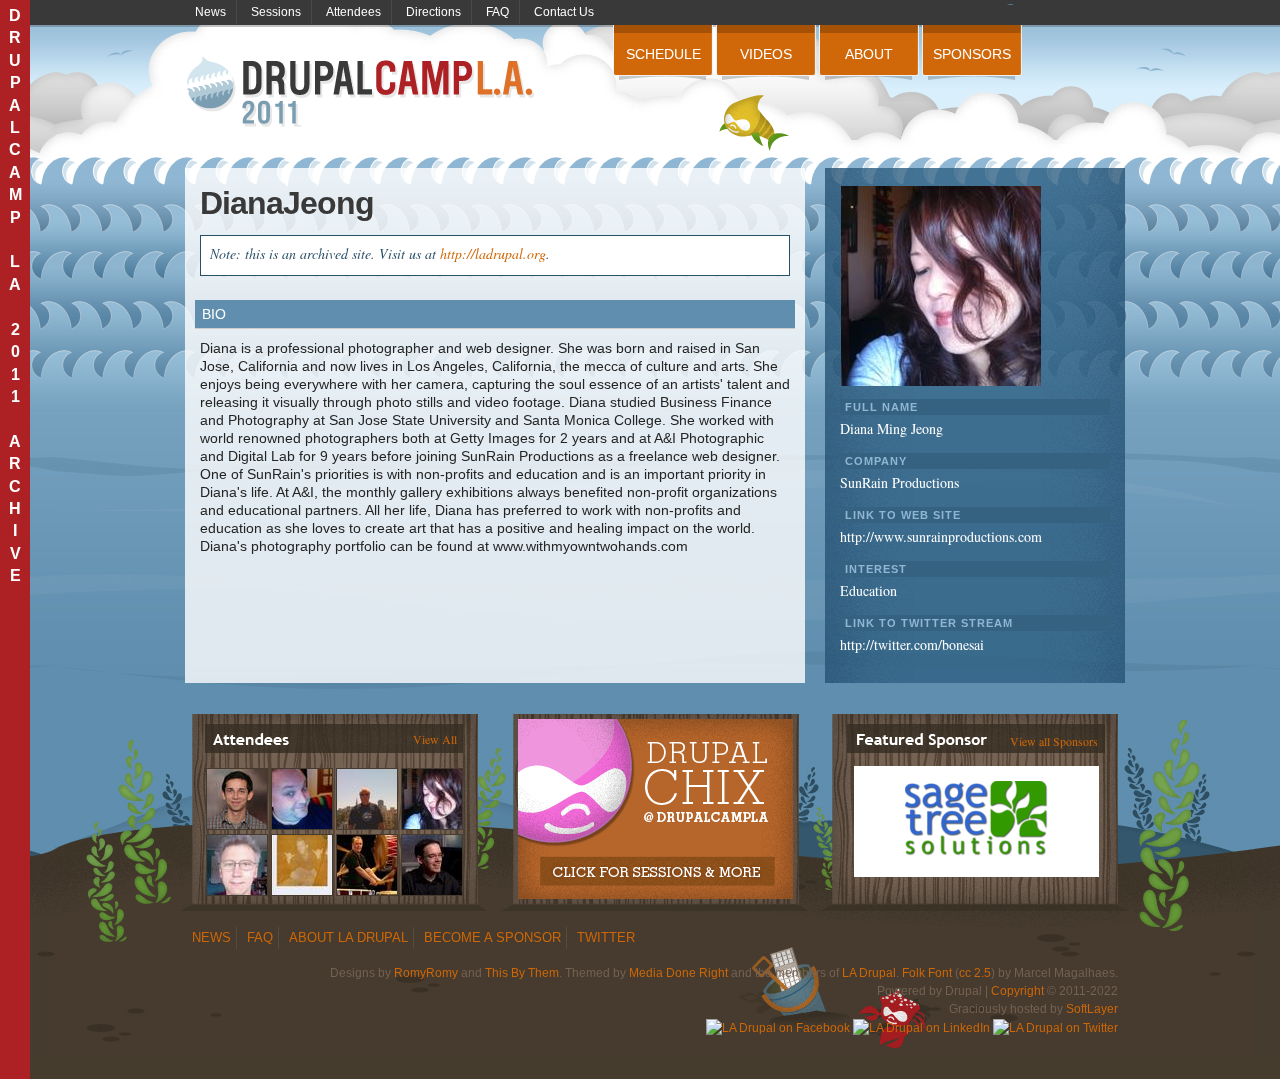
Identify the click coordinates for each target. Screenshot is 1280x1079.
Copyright (1017, 991)
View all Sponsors (1054, 741)
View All (435, 739)
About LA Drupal (348, 937)
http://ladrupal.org (493, 253)
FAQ (497, 12)
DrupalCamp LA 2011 (362, 92)
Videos (766, 54)
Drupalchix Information (654, 798)
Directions (433, 12)
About (869, 54)
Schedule (663, 54)
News (210, 12)
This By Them (522, 973)
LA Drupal (869, 973)
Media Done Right (678, 973)
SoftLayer (1092, 1009)
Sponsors (972, 54)
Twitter (606, 937)
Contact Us (564, 12)
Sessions (276, 12)
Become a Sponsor (492, 937)
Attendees (353, 12)
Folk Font (927, 973)
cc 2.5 (975, 973)
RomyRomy (426, 973)
